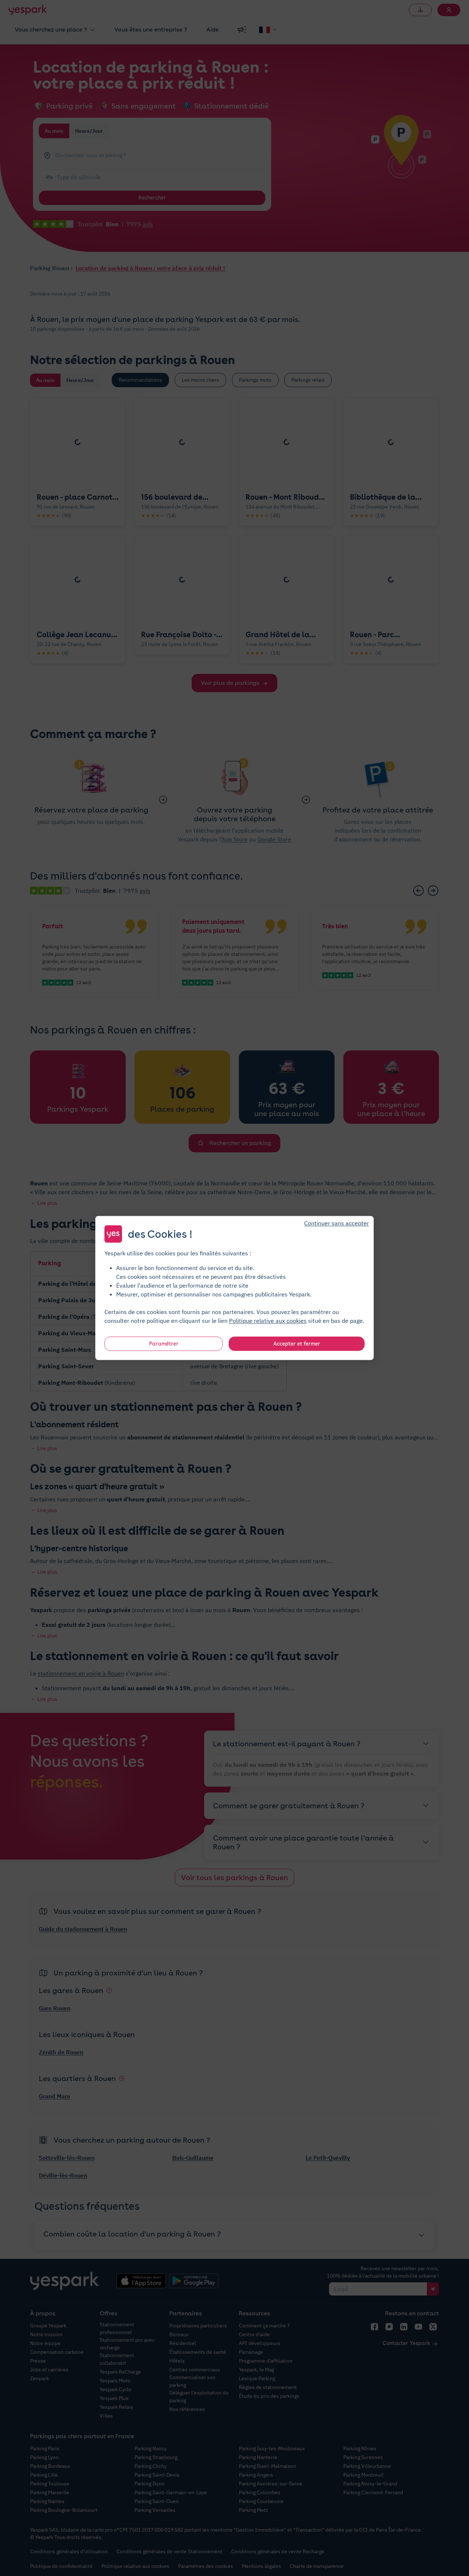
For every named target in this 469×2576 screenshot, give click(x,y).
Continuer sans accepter (337, 1223)
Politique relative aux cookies (268, 1321)
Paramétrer (164, 1344)
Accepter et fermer (297, 1344)
